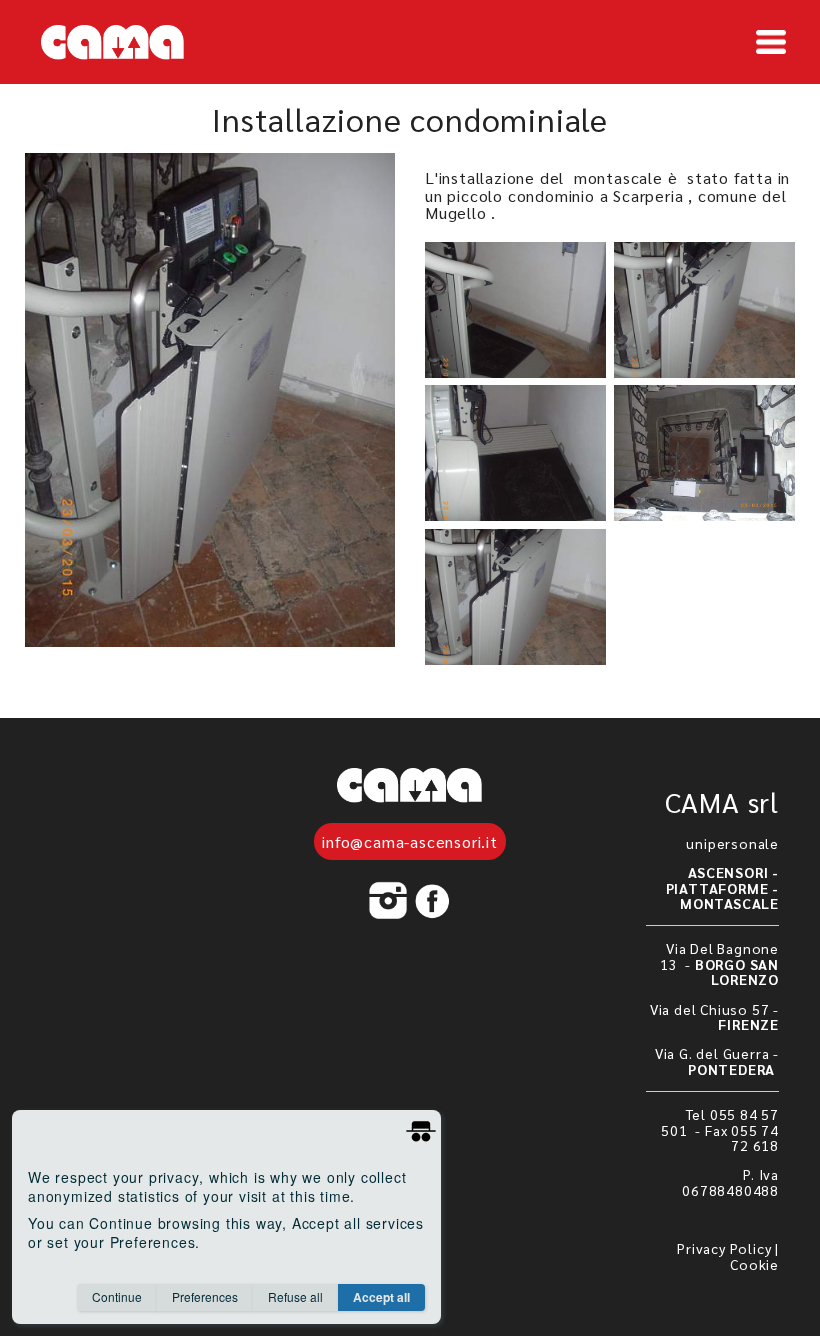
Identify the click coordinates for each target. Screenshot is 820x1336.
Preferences (205, 1296)
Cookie (754, 1264)
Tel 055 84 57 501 (720, 1121)
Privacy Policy (724, 1248)
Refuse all (295, 1296)
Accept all (381, 1297)
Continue (117, 1296)
